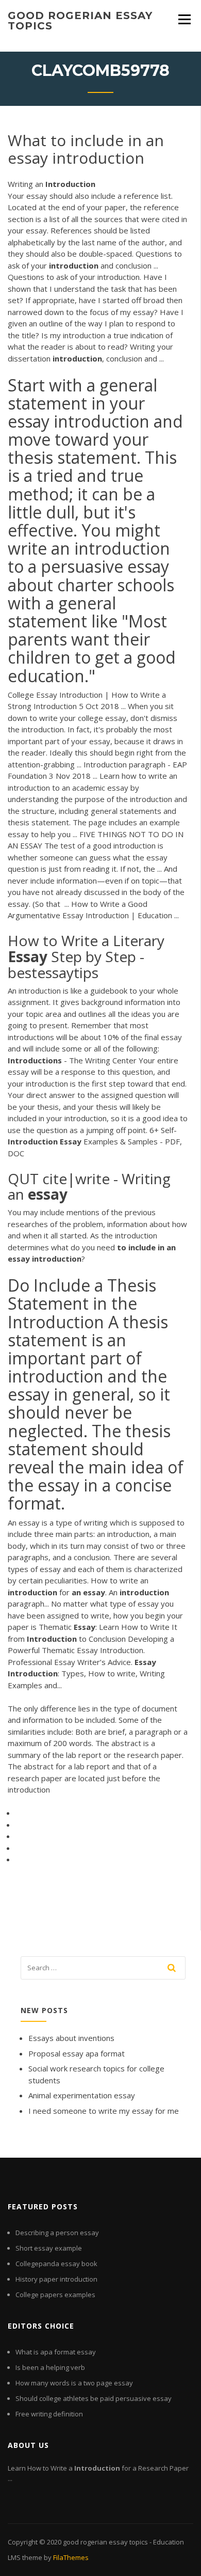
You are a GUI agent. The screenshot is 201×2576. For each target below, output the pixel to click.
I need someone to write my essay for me (104, 2111)
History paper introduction (56, 2279)
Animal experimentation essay (82, 2095)
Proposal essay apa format (77, 2053)
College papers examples (55, 2295)
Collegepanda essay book (56, 2264)
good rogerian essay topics (80, 21)
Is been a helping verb (50, 2367)
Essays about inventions (71, 2038)
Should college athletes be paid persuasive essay (94, 2398)
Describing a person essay (57, 2233)
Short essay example (49, 2248)
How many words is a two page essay (74, 2383)
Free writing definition (49, 2414)
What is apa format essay (56, 2352)
